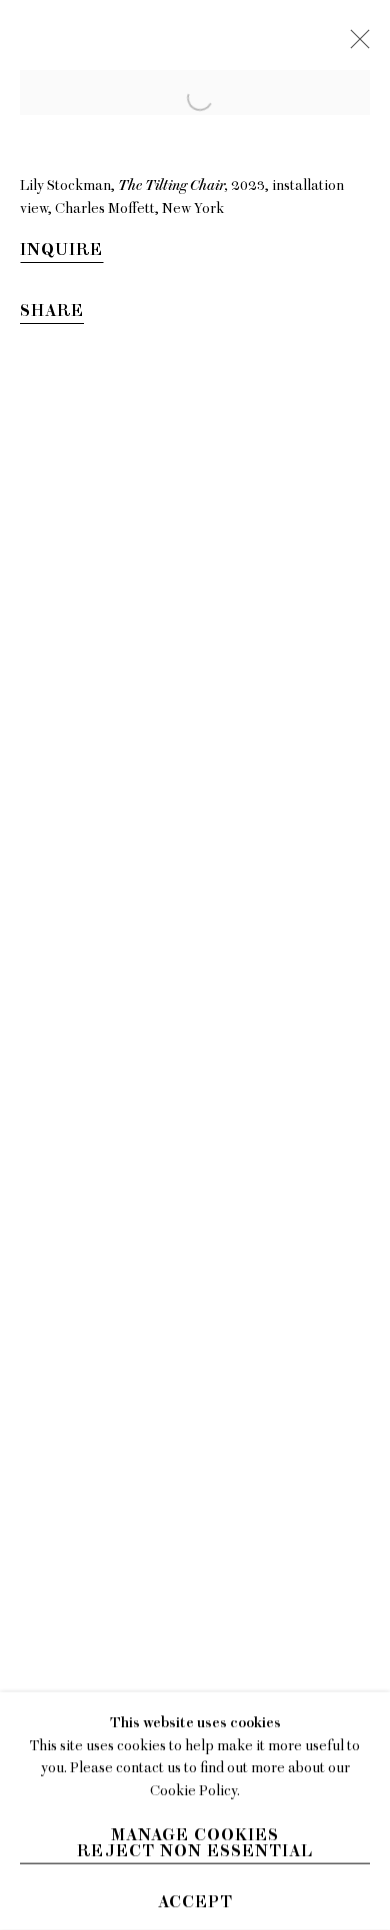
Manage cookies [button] (195, 1835)
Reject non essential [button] (195, 1851)
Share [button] (52, 311)
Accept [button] (195, 1902)
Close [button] (355, 45)
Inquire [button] (61, 250)
